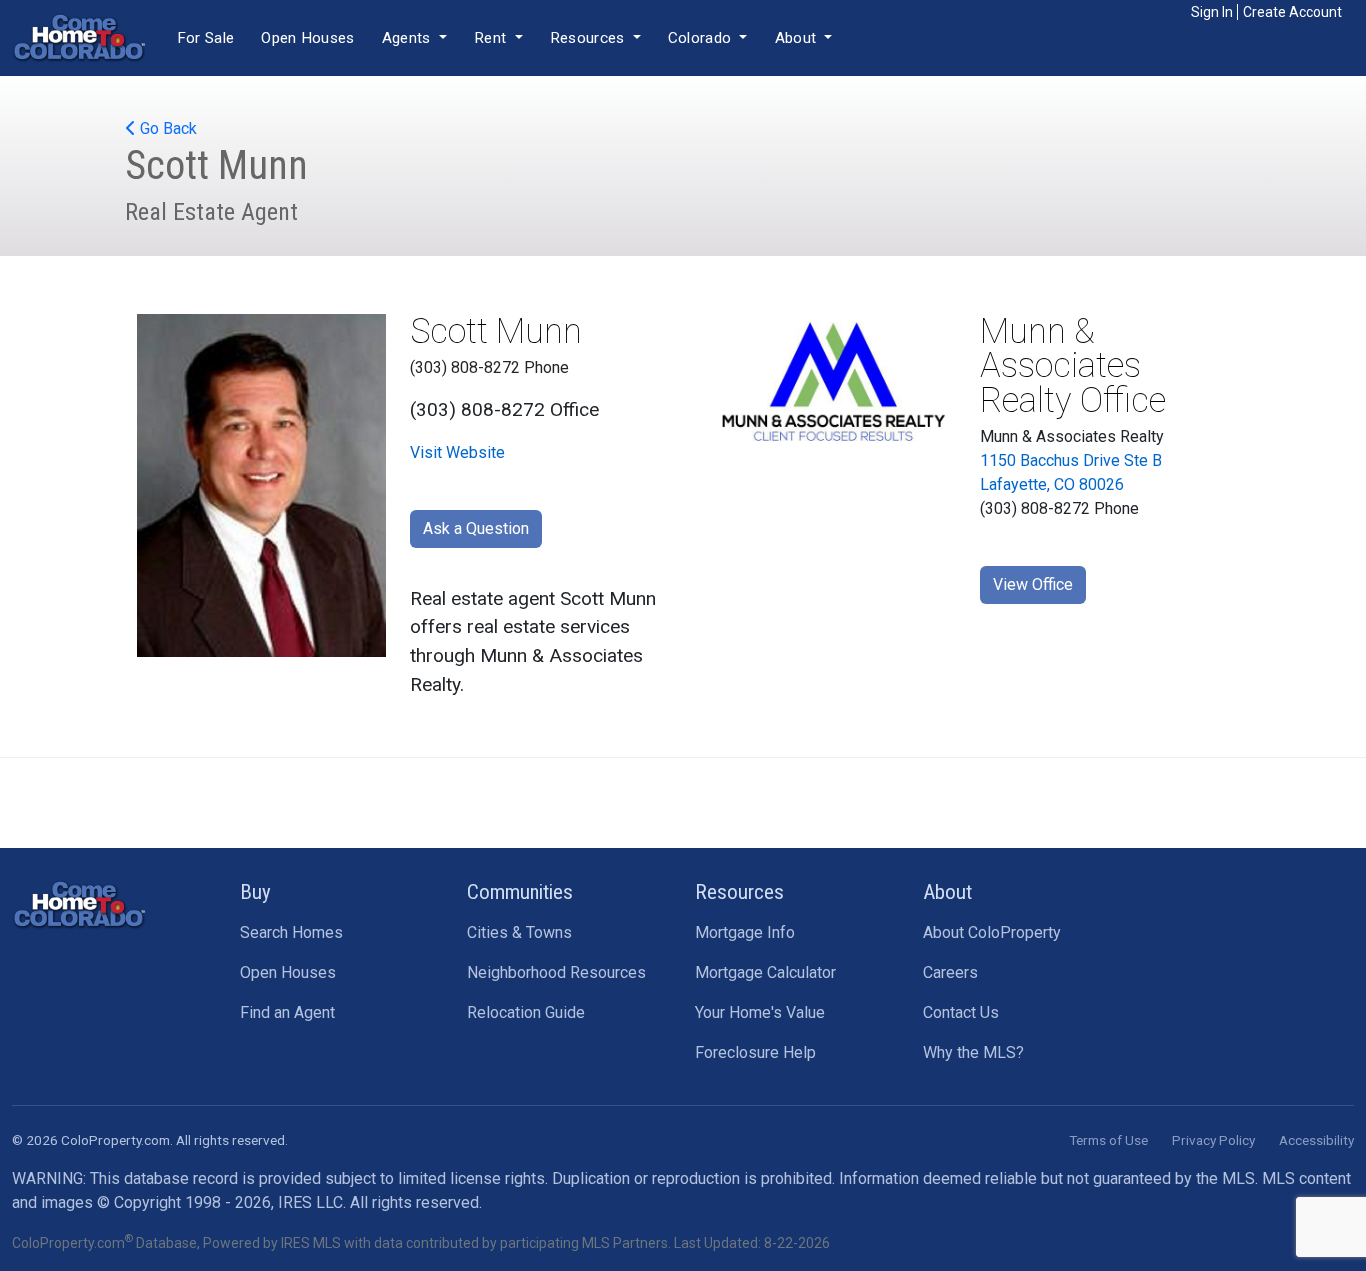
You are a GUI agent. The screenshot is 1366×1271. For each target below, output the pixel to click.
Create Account (1292, 12)
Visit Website (457, 452)
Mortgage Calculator (765, 972)
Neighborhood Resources (556, 972)
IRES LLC (310, 1202)
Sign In (1212, 12)
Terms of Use (1108, 1140)
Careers (950, 972)
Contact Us (961, 1012)
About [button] (798, 38)
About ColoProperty (992, 932)
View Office (1033, 584)
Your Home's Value (760, 1012)
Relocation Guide (526, 1012)
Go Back (166, 128)
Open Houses (307, 38)
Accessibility (1316, 1140)
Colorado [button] (702, 38)
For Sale (205, 38)
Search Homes (291, 932)
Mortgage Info (745, 932)
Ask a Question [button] (476, 528)
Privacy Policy (1213, 1140)
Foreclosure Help (755, 1052)
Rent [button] (492, 38)
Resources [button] (589, 38)
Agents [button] (408, 38)
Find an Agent (287, 1012)
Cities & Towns (519, 932)
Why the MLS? (973, 1052)
